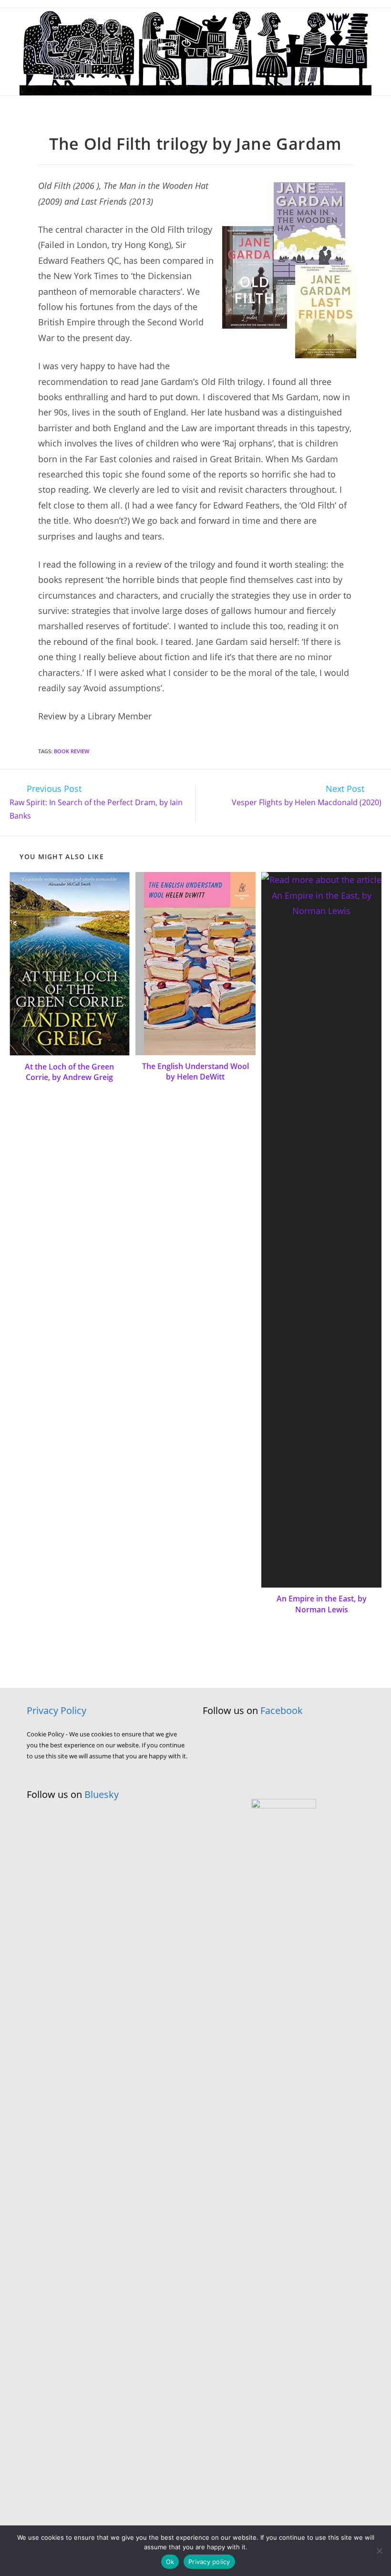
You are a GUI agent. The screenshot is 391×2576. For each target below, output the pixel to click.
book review (72, 751)
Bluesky (102, 1794)
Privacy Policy (57, 1710)
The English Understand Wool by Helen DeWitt (195, 1071)
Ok (170, 2562)
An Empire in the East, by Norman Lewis (322, 1604)
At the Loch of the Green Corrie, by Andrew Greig (69, 1072)
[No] (379, 2551)
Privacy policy (209, 2562)
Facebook (282, 1710)
